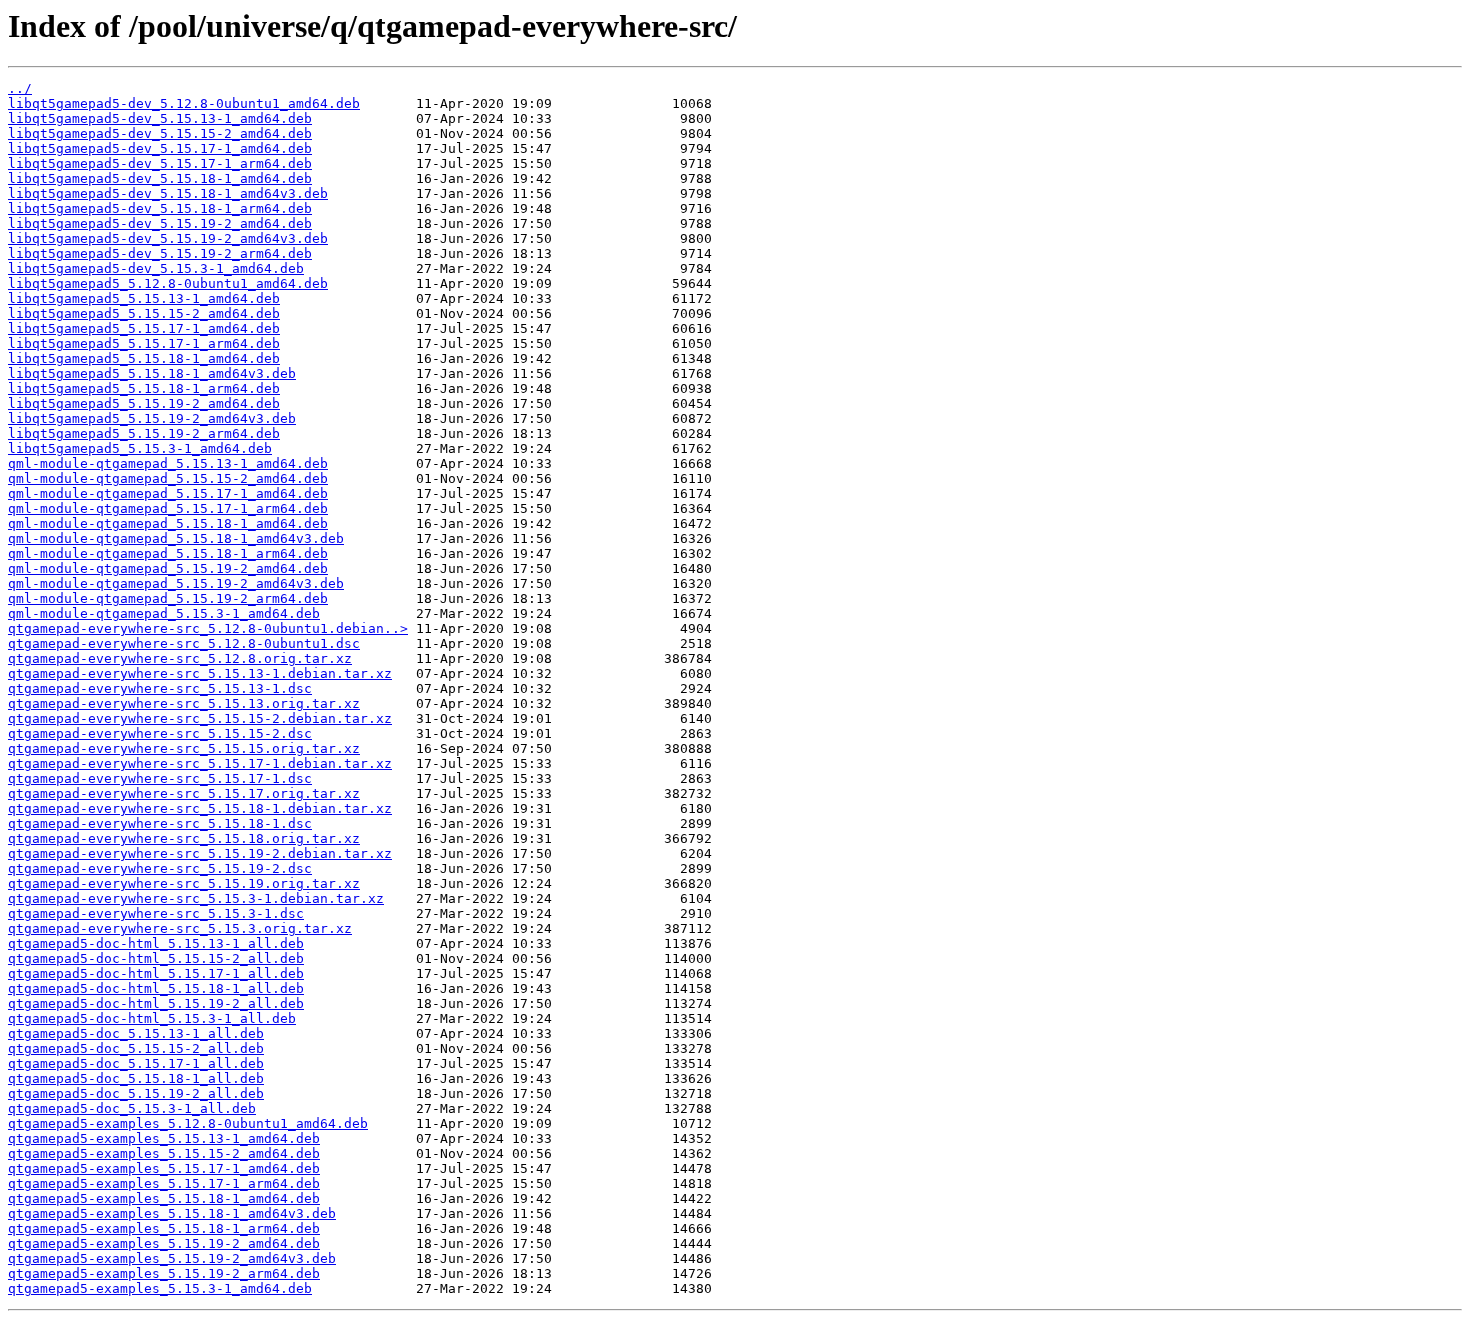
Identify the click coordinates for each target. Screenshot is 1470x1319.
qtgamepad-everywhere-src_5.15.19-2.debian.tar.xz (200, 853)
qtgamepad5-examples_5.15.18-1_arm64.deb (164, 1228)
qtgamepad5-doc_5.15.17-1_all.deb (136, 1063)
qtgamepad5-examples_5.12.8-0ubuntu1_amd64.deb (188, 1123)
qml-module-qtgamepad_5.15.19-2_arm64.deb (168, 598)
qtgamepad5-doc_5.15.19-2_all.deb (136, 1093)
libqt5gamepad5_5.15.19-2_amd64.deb (144, 403)
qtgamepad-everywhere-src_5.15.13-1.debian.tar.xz (200, 673)
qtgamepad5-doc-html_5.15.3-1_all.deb (152, 1018)
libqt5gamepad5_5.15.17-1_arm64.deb (144, 343)
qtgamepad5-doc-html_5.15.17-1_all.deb (156, 973)
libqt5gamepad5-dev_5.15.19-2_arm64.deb (160, 253)
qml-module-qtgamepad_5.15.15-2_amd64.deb (168, 478)
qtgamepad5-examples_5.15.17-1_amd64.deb (164, 1168)
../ (20, 88)
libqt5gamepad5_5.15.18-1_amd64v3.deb (152, 373)
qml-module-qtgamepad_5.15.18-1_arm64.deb (168, 553)
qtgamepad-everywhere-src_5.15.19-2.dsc (160, 868)
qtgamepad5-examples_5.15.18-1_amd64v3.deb (172, 1213)
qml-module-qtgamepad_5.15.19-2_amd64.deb (168, 568)
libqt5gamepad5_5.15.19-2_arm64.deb (144, 433)
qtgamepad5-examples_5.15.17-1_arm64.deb (164, 1183)
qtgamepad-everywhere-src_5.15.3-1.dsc (156, 913)
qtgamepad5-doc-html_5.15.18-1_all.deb (156, 988)
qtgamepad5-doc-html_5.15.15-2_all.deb (156, 958)
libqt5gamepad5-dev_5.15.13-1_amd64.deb (160, 118)
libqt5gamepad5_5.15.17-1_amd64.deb (144, 328)
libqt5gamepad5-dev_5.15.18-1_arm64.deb (160, 208)
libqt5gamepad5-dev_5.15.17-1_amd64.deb (160, 148)
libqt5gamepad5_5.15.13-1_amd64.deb (144, 298)
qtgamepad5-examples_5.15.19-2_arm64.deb (164, 1273)
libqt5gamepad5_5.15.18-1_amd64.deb (144, 358)
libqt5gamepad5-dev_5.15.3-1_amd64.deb (156, 268)
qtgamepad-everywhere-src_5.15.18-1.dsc (160, 823)
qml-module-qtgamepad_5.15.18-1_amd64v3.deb (176, 538)
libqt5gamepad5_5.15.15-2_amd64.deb (144, 313)
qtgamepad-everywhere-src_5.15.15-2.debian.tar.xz (200, 718)
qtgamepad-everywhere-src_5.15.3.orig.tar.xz (180, 928)
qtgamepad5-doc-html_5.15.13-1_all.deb (156, 943)
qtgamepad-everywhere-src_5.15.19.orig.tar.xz (184, 883)
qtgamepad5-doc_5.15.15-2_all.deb (136, 1048)
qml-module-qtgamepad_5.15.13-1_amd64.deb (168, 463)
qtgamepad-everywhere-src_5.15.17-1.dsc (160, 778)
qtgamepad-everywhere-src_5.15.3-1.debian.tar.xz (196, 898)
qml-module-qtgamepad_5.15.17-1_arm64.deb (168, 508)
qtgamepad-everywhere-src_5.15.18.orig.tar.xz (184, 838)
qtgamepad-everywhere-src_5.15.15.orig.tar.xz (184, 748)
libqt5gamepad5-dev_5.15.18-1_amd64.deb (160, 178)
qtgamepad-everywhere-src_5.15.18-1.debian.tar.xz (200, 808)
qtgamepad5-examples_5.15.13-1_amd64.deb (164, 1138)
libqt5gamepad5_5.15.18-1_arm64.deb (144, 388)
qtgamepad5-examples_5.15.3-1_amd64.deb (160, 1288)
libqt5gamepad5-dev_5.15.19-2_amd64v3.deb (168, 238)
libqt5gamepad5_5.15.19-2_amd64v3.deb (152, 418)
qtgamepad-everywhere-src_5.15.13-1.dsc (160, 688)
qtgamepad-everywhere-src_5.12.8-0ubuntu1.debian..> (208, 628)
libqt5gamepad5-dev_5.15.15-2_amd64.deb (160, 133)
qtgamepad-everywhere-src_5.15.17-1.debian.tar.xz (200, 763)
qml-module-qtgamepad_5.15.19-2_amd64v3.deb (176, 583)
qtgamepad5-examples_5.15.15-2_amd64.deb (164, 1153)
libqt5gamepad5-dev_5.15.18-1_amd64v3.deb (168, 193)
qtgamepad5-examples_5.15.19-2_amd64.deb (164, 1243)
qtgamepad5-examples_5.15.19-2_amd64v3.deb (172, 1258)
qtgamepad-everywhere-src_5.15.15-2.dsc (160, 733)
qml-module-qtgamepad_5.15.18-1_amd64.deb (168, 523)
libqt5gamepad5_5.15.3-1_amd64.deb (140, 448)
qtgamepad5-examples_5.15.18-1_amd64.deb (164, 1198)
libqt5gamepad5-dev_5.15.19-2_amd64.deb (160, 223)
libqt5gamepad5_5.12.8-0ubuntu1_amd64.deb (168, 283)
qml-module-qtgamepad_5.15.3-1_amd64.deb (164, 613)
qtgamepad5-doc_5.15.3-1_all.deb (132, 1108)
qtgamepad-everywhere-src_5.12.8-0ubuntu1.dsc (184, 643)
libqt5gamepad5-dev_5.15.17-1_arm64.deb (160, 163)
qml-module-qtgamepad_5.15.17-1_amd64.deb (168, 493)
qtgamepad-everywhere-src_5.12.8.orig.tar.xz (180, 658)
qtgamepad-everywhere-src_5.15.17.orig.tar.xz (184, 793)
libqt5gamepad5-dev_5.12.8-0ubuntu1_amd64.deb (184, 103)
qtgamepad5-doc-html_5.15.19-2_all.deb (156, 1003)
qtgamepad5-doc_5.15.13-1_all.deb (136, 1033)
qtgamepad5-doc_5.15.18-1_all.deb (136, 1078)
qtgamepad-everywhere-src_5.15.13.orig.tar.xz (184, 703)
